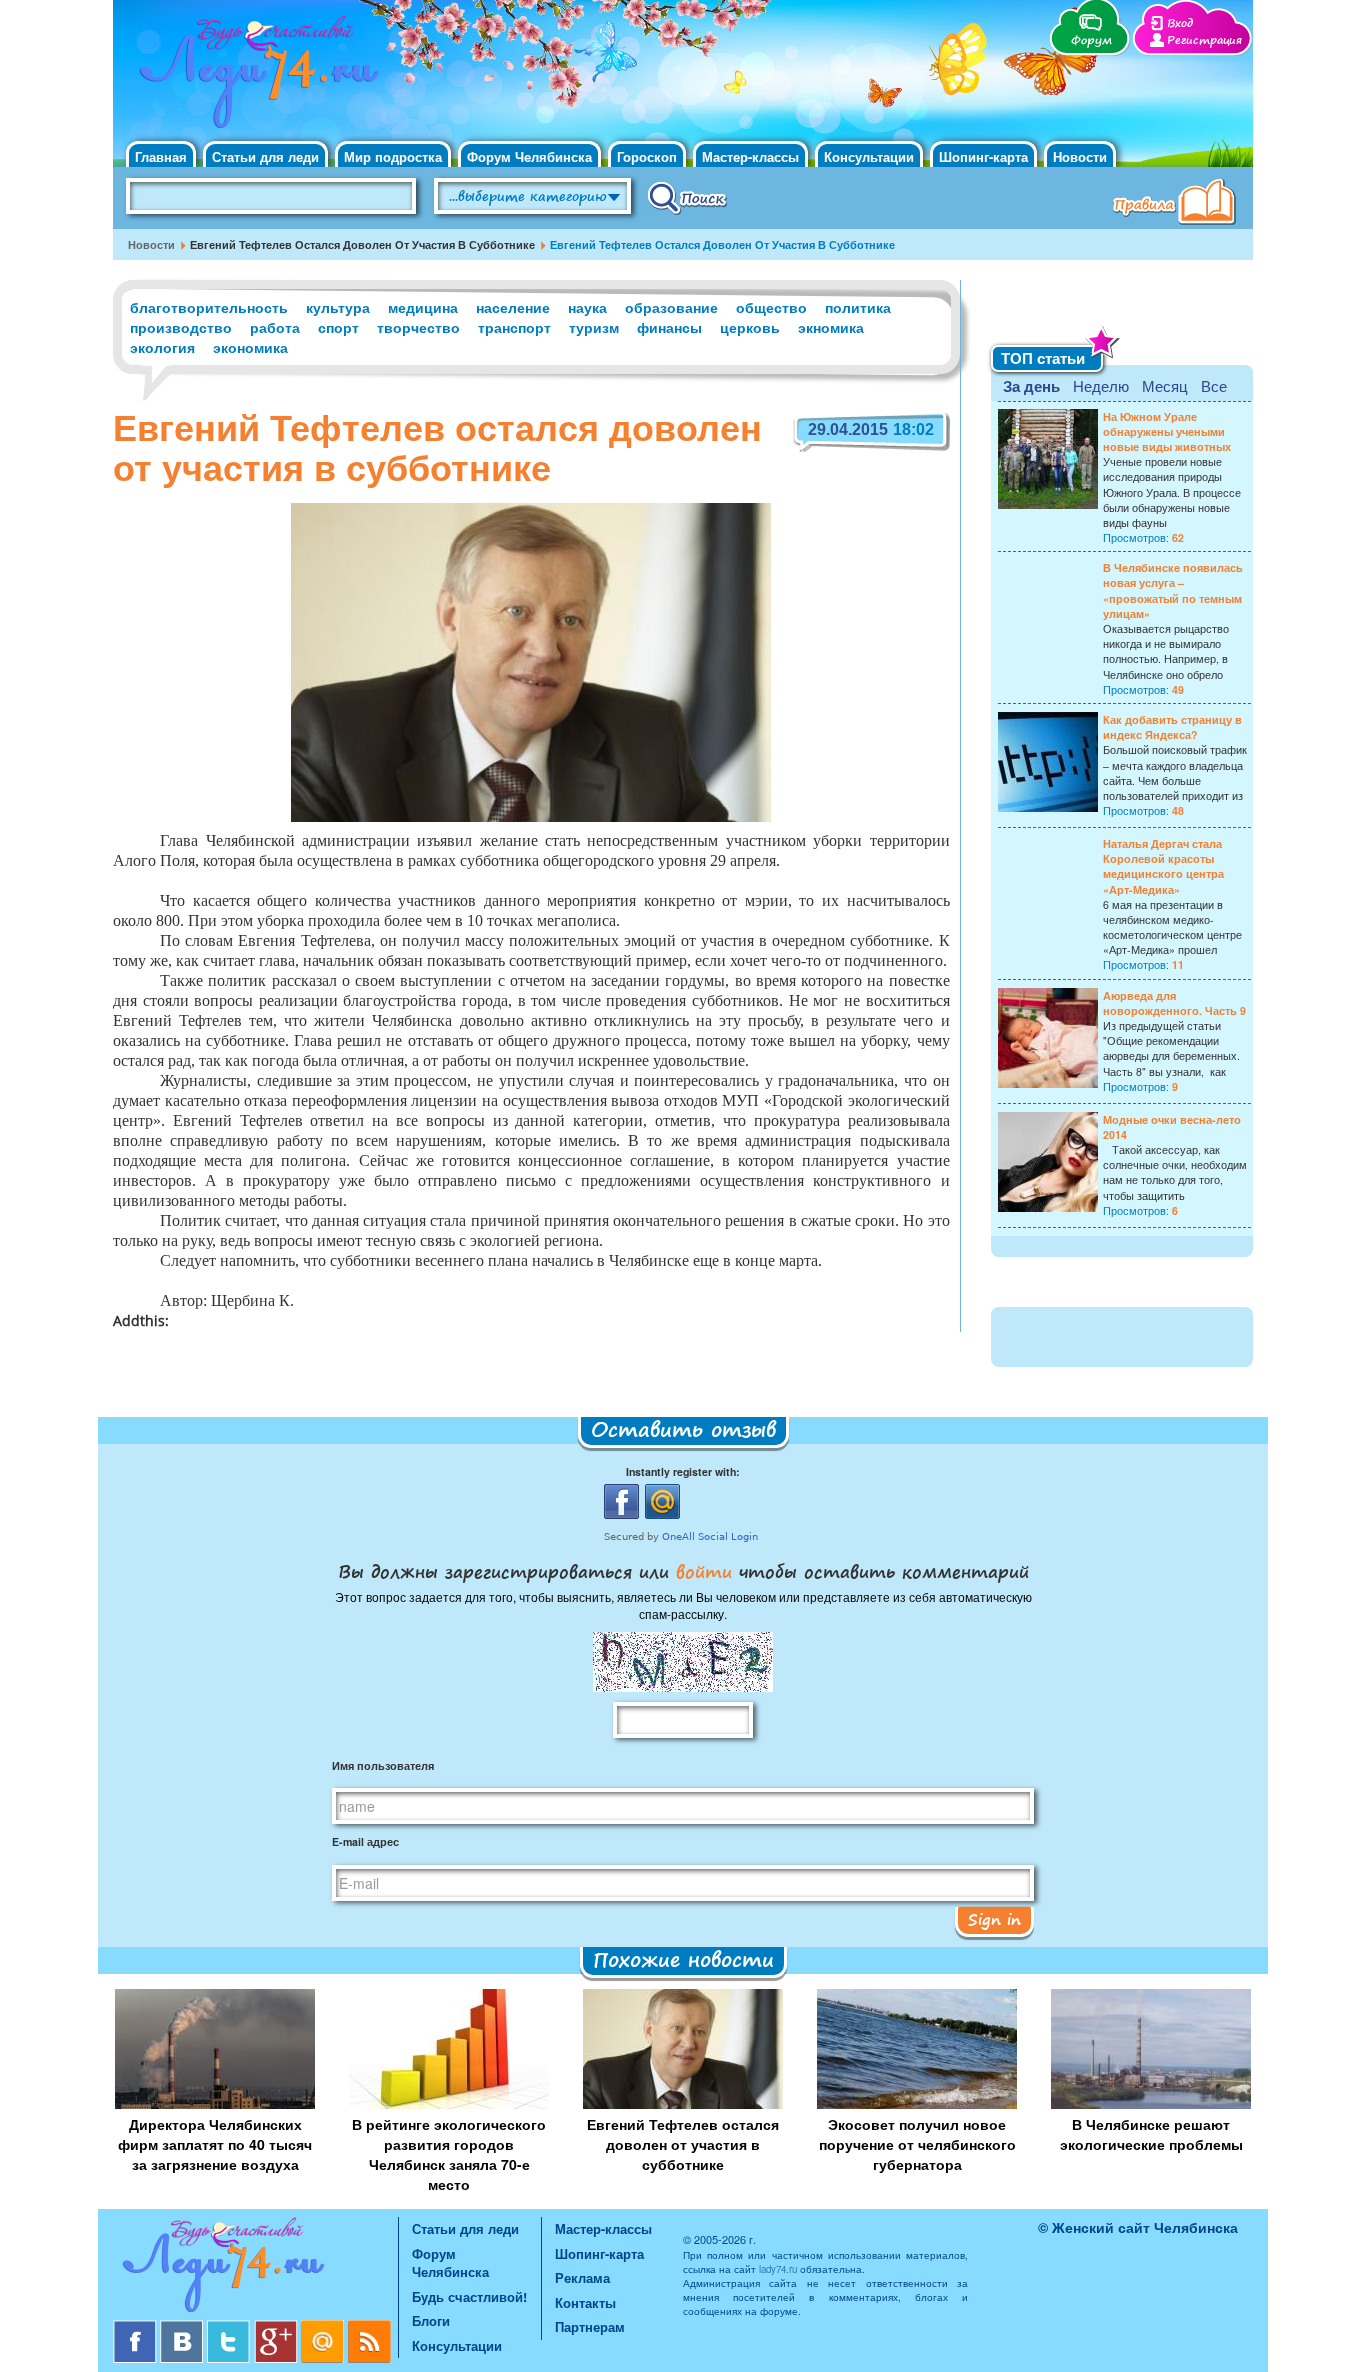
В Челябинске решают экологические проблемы (1151, 2134)
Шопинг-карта (983, 156)
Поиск (687, 197)
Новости (1080, 156)
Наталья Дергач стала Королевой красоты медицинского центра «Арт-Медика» (1163, 866)
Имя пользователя (383, 1765)
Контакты (585, 2302)
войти (704, 1571)
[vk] (183, 2327)
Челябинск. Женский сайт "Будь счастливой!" (254, 78)
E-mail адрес (365, 1841)
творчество (418, 327)
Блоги (431, 2320)
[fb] (136, 2327)
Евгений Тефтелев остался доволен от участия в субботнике (683, 2144)
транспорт (514, 327)
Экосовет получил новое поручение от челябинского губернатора (917, 2144)
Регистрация (1204, 40)
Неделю (1101, 385)
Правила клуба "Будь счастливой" (1178, 204)
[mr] (324, 2327)
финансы (669, 327)
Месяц (1165, 385)
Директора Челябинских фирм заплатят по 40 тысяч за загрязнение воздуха (215, 2144)
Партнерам (590, 2326)
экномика (831, 327)
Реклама (582, 2277)
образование (671, 307)
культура (338, 307)
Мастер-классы (750, 156)
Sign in (994, 1919)
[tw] (230, 2327)
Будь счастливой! (469, 2296)
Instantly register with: (683, 1471)
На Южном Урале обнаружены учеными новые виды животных (1167, 431)
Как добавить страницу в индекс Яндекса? (1172, 727)
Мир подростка (393, 156)
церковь (750, 327)
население (513, 307)
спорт (338, 327)
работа (275, 327)
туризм (594, 327)
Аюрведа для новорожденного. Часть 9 (1174, 1003)
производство (181, 327)
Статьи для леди (265, 156)
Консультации (869, 156)
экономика (250, 347)
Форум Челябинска (529, 156)
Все (1214, 385)
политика (858, 307)
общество (771, 307)
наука (587, 307)
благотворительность (209, 307)
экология (162, 347)
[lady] (255, 2268)
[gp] (277, 2327)
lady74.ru (778, 2269)
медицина (423, 307)
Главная (161, 156)
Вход (1180, 23)
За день (1031, 386)
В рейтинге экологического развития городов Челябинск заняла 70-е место (449, 2154)
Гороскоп (647, 156)
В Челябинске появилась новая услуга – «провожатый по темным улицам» (1173, 590)
